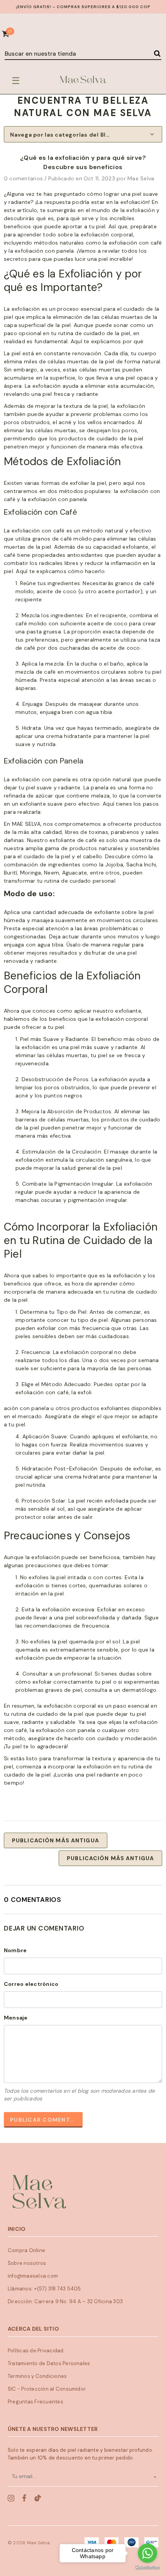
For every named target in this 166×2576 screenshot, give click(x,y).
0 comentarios (24, 178)
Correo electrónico (31, 1984)
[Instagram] (11, 2498)
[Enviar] (155, 2476)
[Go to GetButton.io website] (147, 2568)
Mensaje (16, 2018)
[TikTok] (38, 2498)
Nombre (15, 1950)
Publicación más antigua (56, 1840)
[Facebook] (24, 2498)
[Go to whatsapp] (147, 2553)
